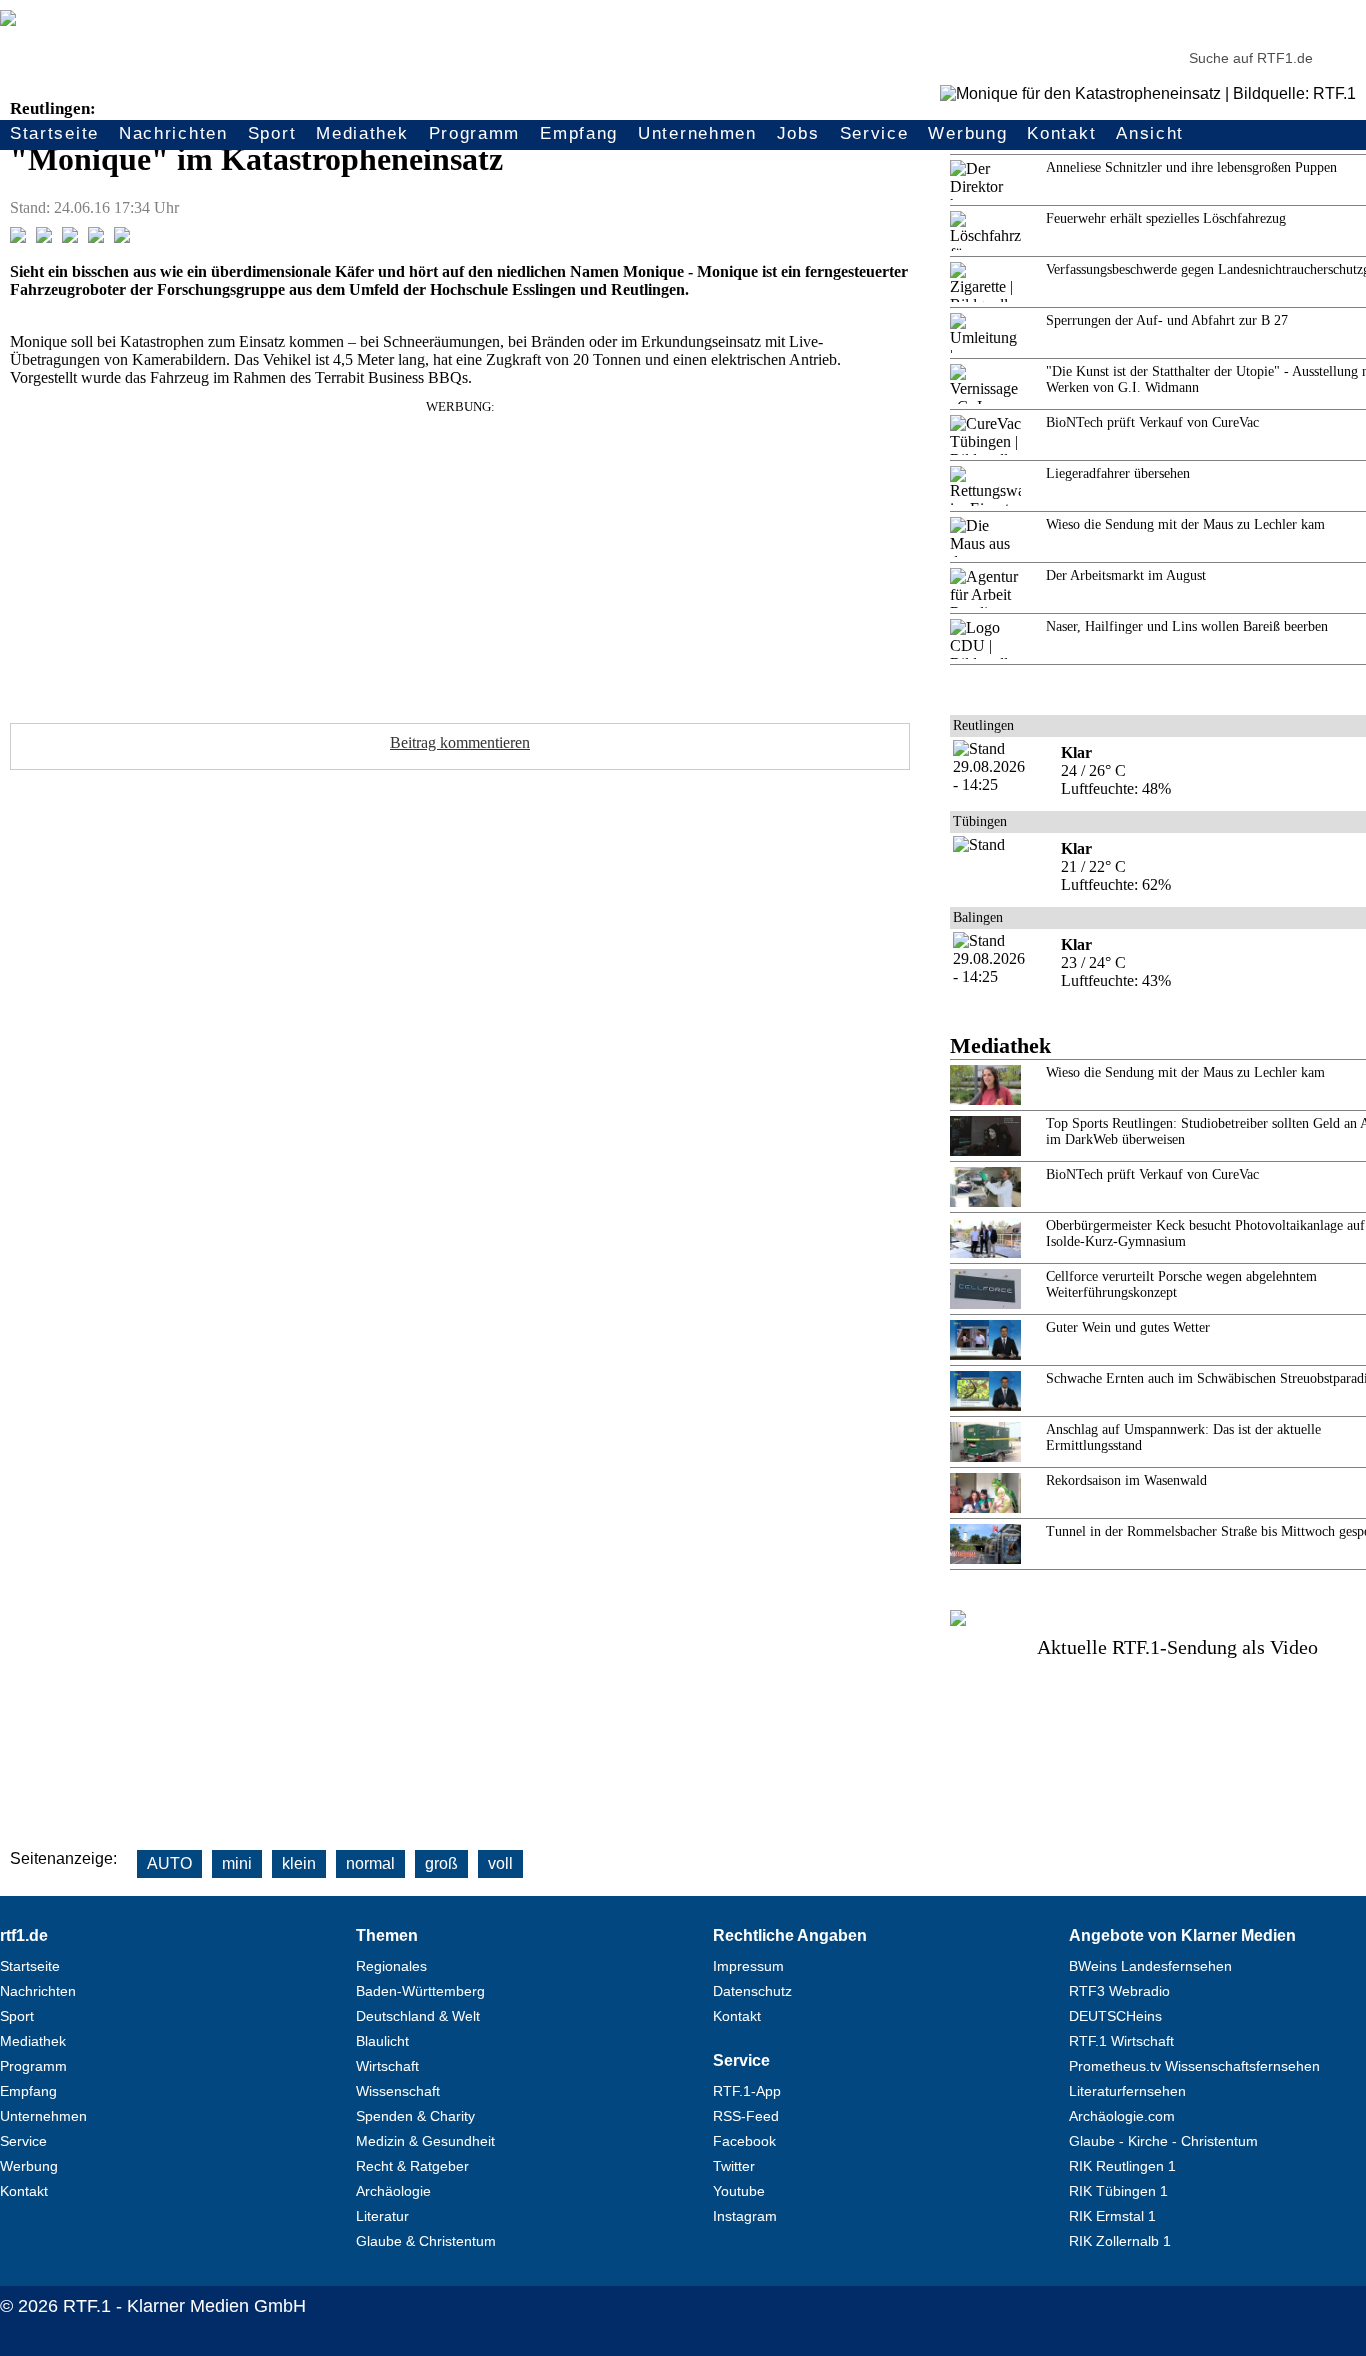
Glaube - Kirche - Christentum (1163, 2141)
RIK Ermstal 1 (1112, 2216)
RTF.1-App (747, 2091)
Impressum (748, 1966)
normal (370, 1863)
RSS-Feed (746, 2116)
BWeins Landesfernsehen (1150, 1966)
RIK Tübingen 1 (1118, 2191)
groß (441, 1863)
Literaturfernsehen (1127, 2091)
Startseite (54, 133)
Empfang (579, 133)
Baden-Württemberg (420, 1991)
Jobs (798, 133)
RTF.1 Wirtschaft (1121, 2041)
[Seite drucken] (122, 237)
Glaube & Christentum (426, 2241)
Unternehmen (697, 133)
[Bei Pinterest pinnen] (96, 237)
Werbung (967, 133)
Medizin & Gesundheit (425, 2141)
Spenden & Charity (415, 2116)
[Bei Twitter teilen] (44, 237)
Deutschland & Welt (418, 2016)
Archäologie (393, 2191)
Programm (475, 133)
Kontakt (1061, 133)
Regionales (391, 1966)
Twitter (734, 2166)
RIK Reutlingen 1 (1122, 2166)
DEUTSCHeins (1115, 2016)
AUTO (169, 1863)
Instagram (745, 2216)
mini (237, 1863)
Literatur (382, 2216)
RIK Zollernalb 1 (1120, 2241)
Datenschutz (752, 1991)
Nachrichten (173, 133)
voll (500, 1863)
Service (874, 133)
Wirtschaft (387, 2066)
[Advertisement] (460, 555)
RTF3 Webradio (1119, 1991)
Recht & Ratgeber (412, 2166)
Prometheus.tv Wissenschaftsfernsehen (1194, 2066)
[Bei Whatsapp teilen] (70, 237)
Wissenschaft (398, 2091)
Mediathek (362, 133)
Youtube (739, 2191)
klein (299, 1863)
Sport (272, 133)
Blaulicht (382, 2041)
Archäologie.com (1122, 2116)
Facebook (744, 2141)
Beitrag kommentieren (460, 742)
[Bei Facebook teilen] (18, 237)
